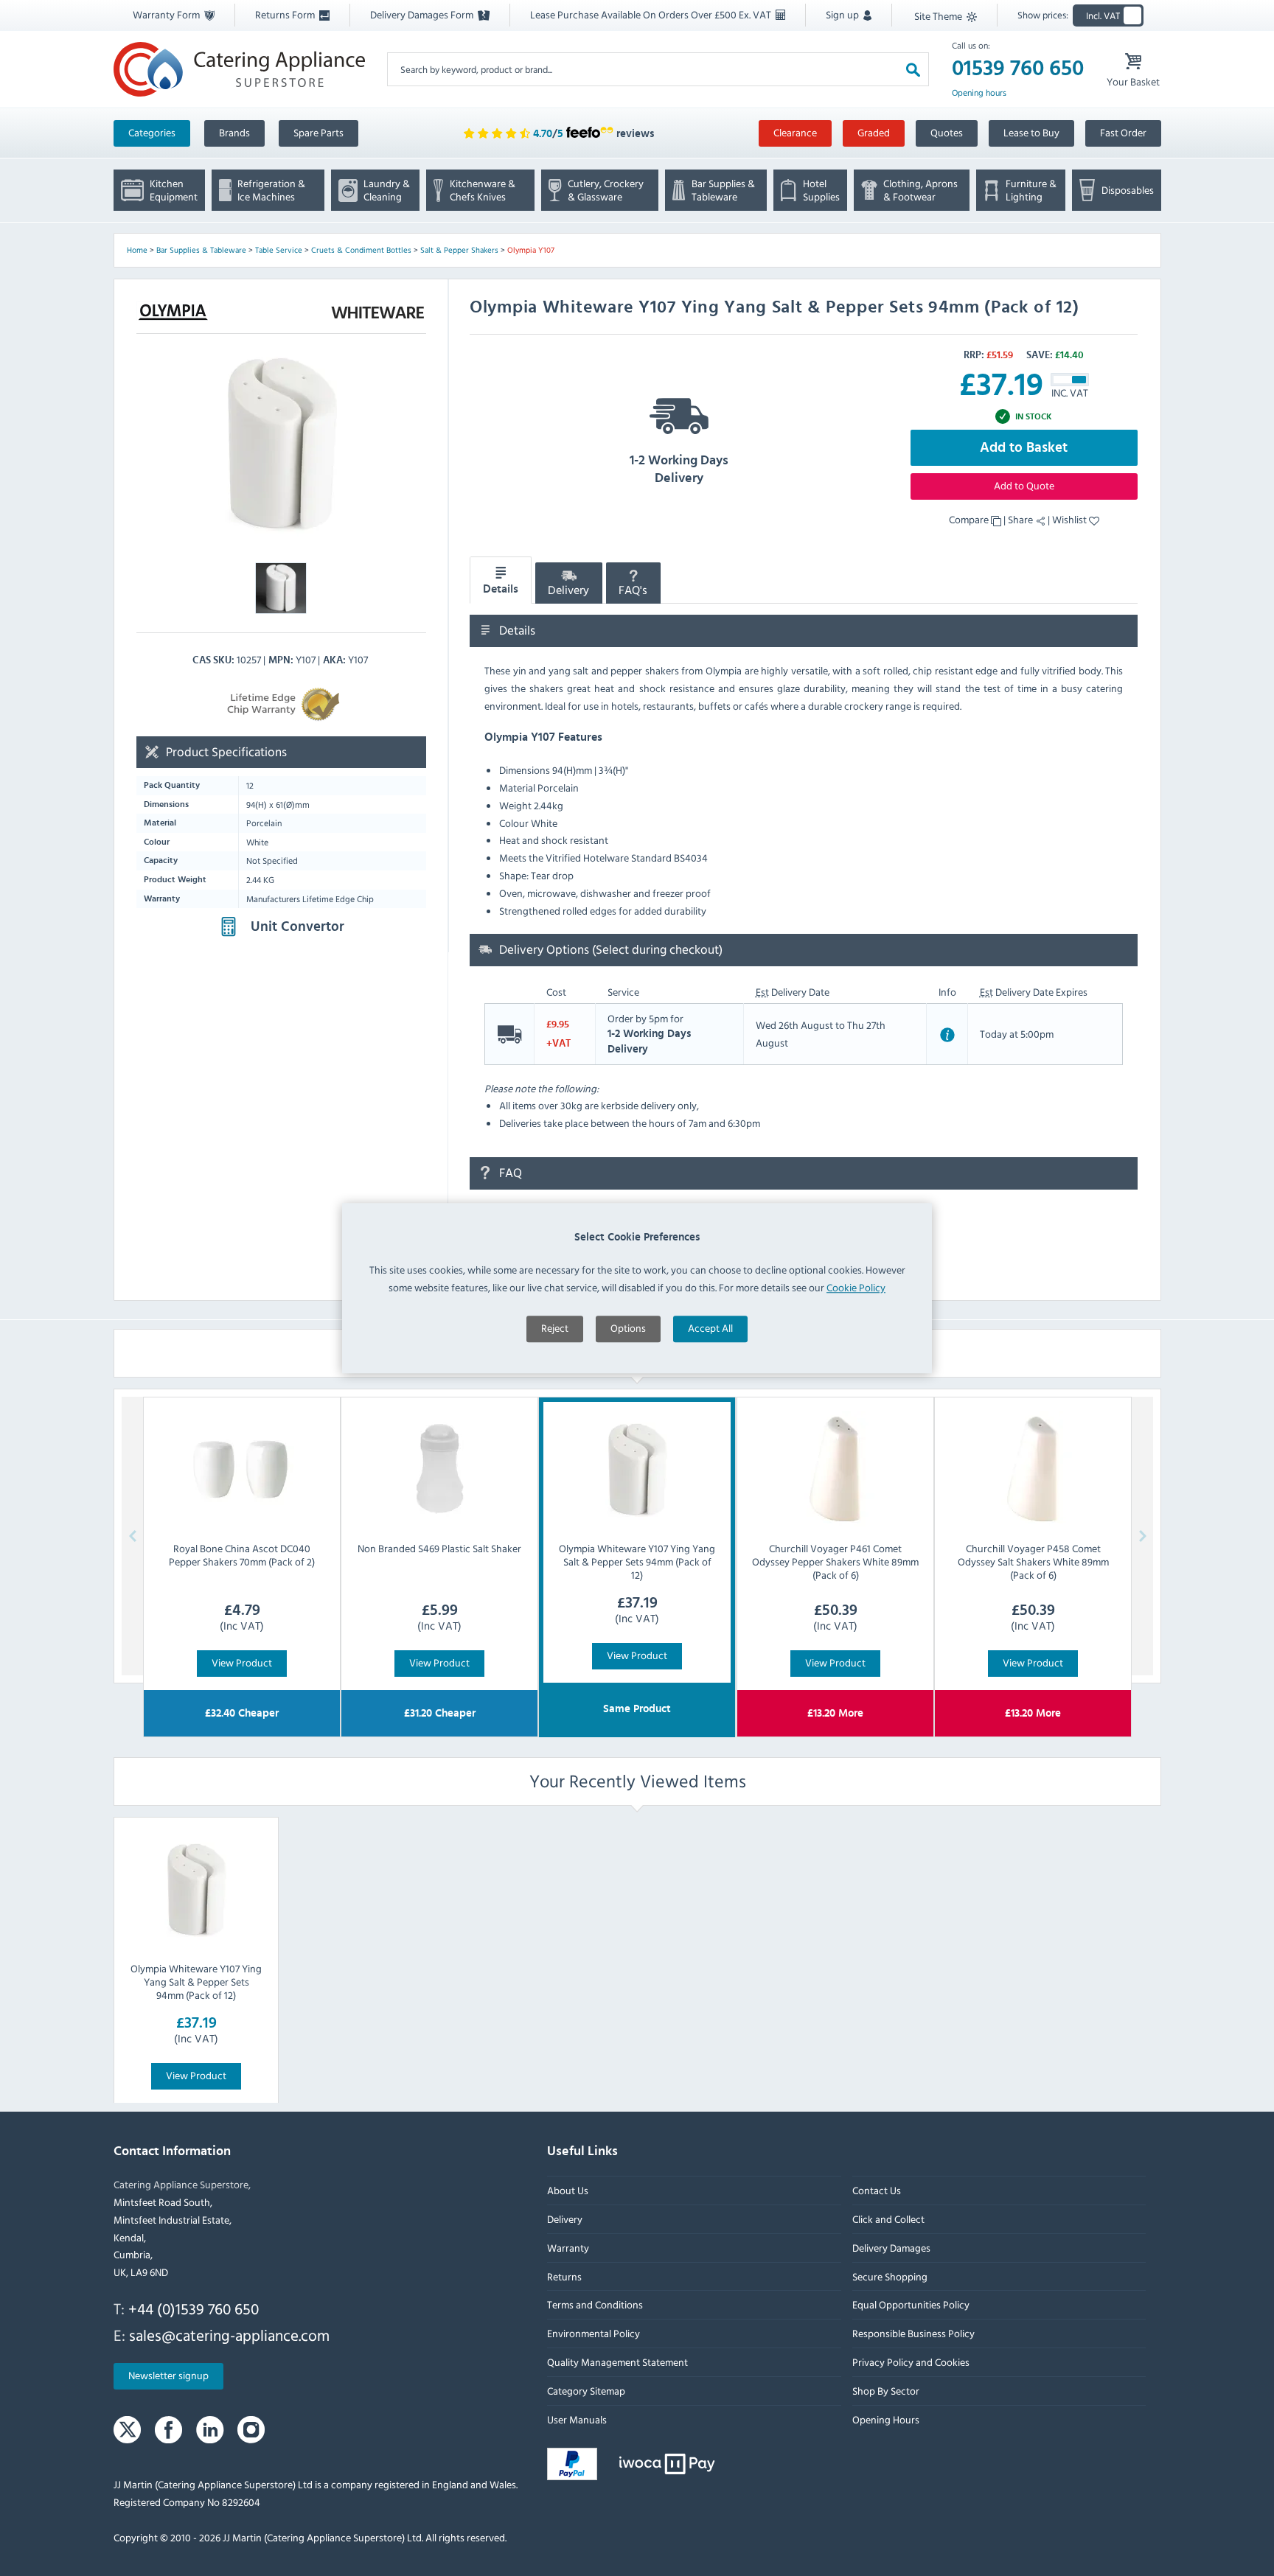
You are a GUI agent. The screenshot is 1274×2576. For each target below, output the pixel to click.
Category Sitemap (586, 2391)
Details (501, 590)
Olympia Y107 (531, 250)
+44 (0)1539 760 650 (194, 2308)
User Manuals (577, 2419)
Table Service (279, 250)
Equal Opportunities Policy (910, 2305)
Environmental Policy (594, 2334)
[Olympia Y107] (281, 443)
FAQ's (633, 590)
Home (137, 250)
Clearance (795, 132)
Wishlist (1071, 519)
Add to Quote (1024, 485)
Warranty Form (167, 14)
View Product (242, 1662)
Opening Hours (885, 2419)
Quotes (947, 132)
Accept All (710, 1329)
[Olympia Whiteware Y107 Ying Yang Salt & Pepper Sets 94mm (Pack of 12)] (196, 1889)
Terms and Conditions (595, 2305)
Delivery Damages (891, 2248)
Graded (874, 132)
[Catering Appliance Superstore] (239, 69)
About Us (568, 2191)
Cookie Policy (856, 1287)
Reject (555, 1329)
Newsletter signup (168, 2376)
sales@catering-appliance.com (229, 2335)
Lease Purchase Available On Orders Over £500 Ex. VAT (652, 14)
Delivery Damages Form (423, 14)
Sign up (843, 14)
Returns (564, 2276)
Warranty (568, 2248)
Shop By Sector (885, 2391)
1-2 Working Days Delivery (679, 470)
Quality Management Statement (617, 2362)
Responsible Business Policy (913, 2334)
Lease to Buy (1031, 132)
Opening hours (979, 93)
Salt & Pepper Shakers (459, 250)
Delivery (568, 590)
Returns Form (286, 14)
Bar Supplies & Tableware (201, 250)
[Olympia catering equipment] (173, 312)
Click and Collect (888, 2219)
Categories (152, 132)
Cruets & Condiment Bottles (361, 250)
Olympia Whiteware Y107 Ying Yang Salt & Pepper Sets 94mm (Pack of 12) (196, 1982)
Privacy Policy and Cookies (910, 2362)
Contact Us (876, 2191)
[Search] (913, 69)
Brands (234, 132)
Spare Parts (318, 132)
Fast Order (1123, 132)
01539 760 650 (1018, 69)
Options (628, 1329)
